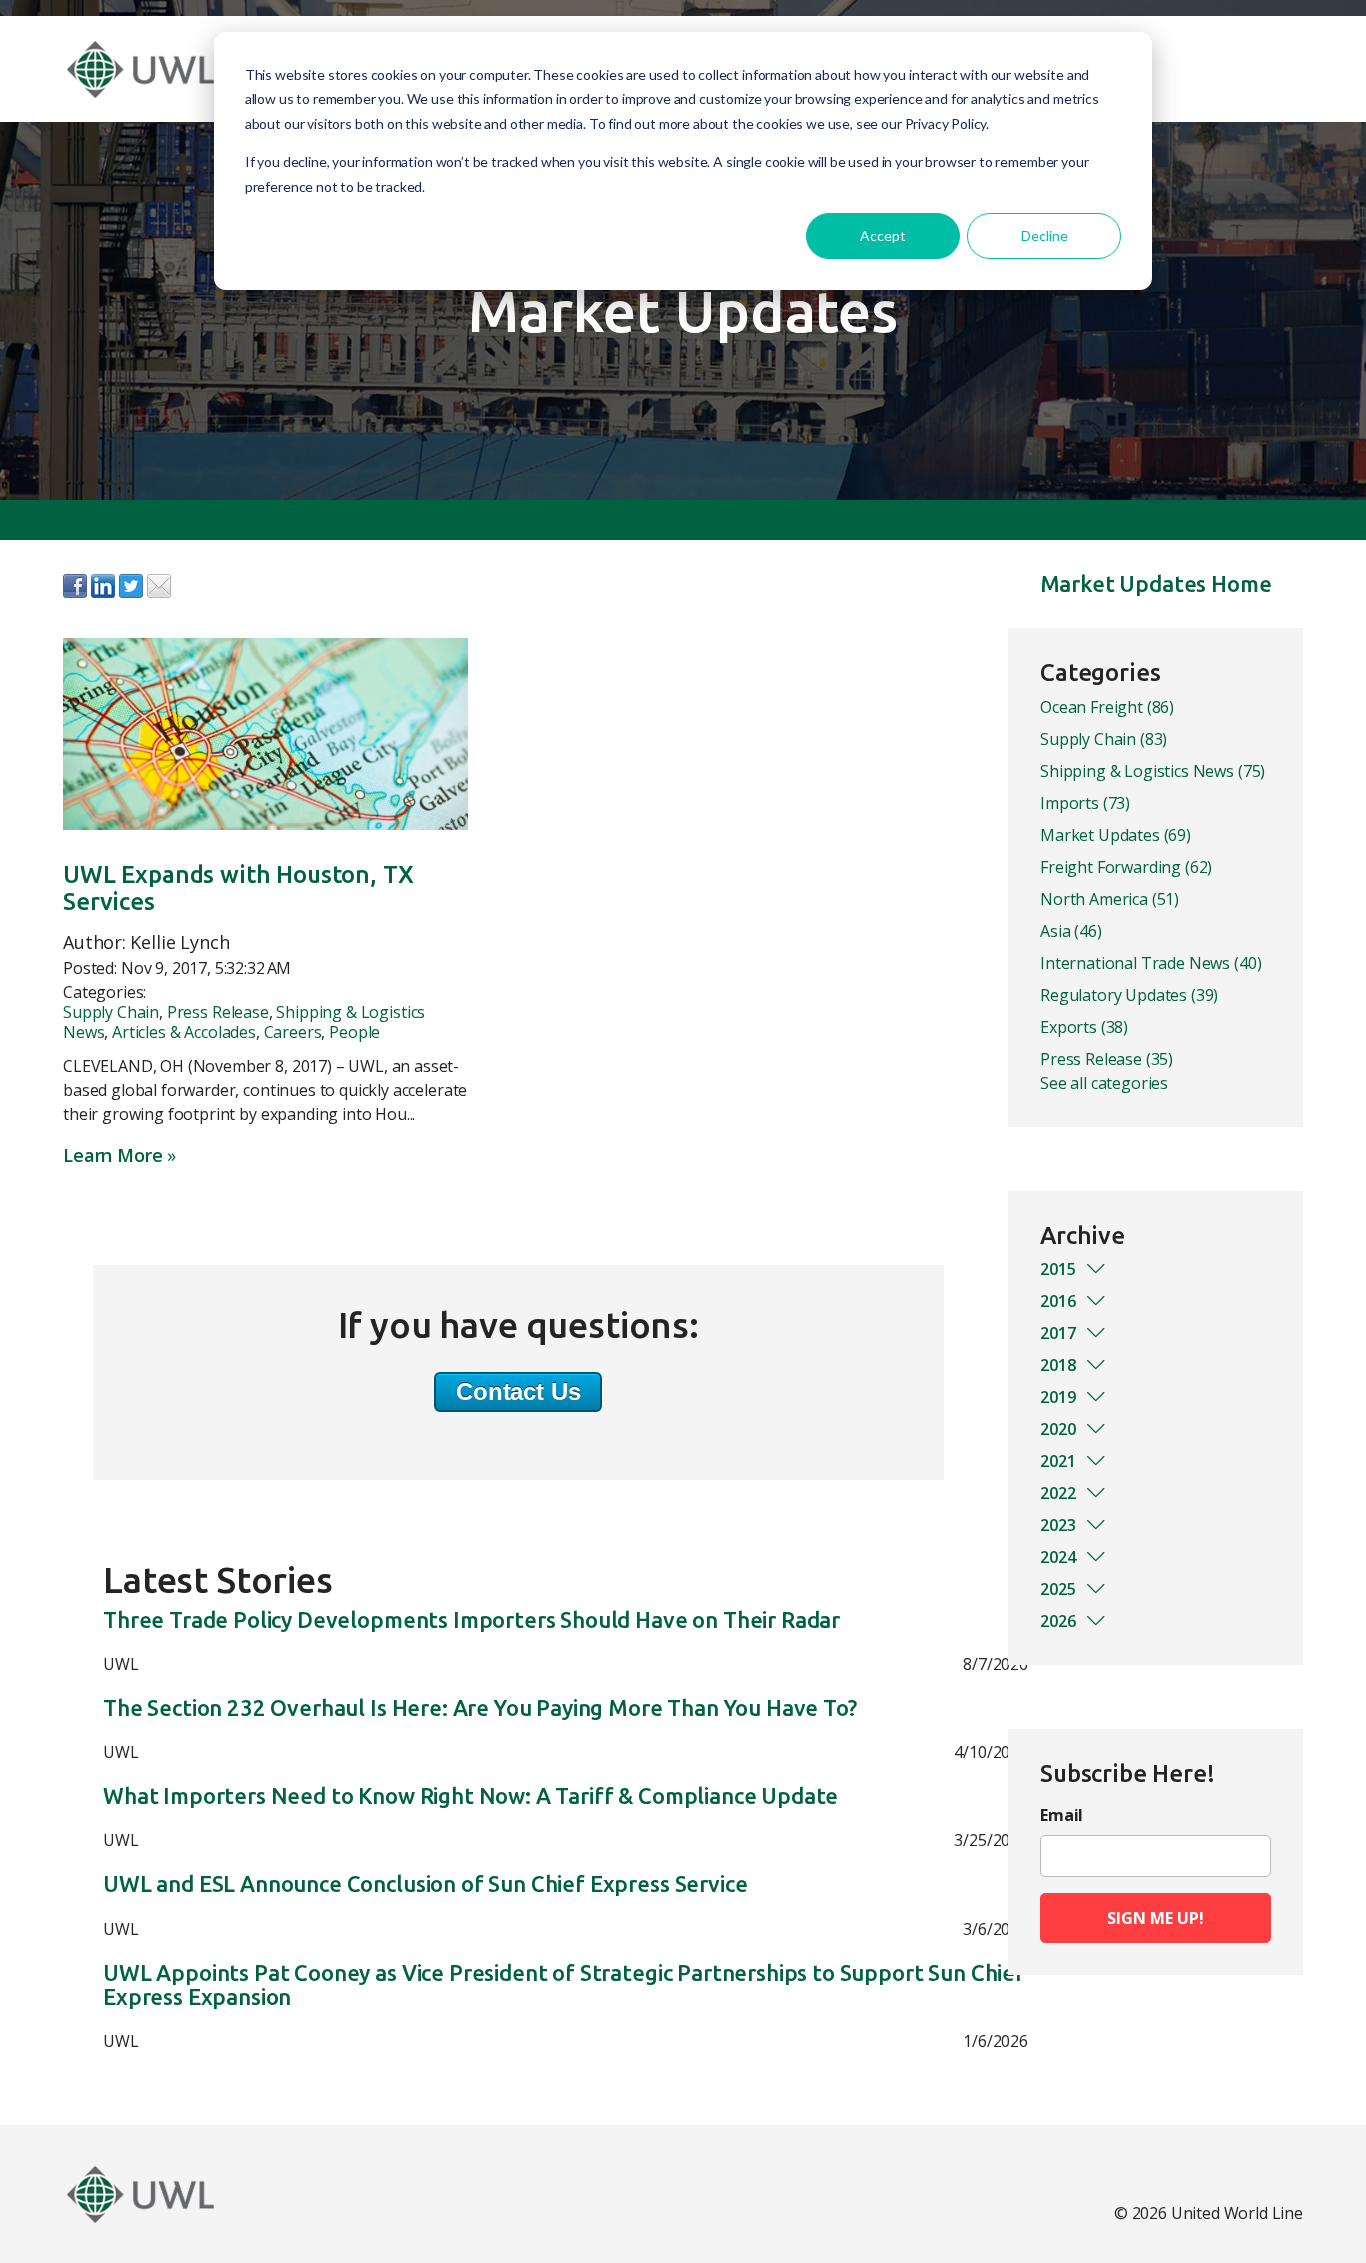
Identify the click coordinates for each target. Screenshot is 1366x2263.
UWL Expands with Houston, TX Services (238, 887)
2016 (1058, 1301)
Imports (1085, 803)
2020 (1058, 1429)
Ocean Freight (1107, 707)
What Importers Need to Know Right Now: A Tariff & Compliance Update (470, 1796)
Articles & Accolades (184, 1032)
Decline (1044, 235)
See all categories (1104, 1083)
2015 (1058, 1269)
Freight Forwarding (1126, 867)
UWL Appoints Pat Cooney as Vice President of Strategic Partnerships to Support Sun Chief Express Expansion (564, 1985)
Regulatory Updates (1129, 995)
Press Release (218, 1012)
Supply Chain (111, 1012)
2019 (1058, 1397)
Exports (1084, 1027)
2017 (1058, 1333)
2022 (1058, 1493)
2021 (1058, 1461)
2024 (1058, 1557)
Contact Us (518, 1391)
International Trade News (1150, 963)
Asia (1071, 931)
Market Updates (1115, 835)
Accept (883, 235)
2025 (1058, 1589)
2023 (1058, 1525)
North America (1109, 899)
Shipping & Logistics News (1152, 771)
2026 (1058, 1621)
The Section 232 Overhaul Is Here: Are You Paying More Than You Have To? (480, 1708)
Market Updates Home (1156, 583)
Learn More (112, 1155)
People (354, 1032)
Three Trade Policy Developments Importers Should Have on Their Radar (471, 1620)
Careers (293, 1032)
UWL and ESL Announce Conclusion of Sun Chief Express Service (425, 1884)
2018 (1058, 1365)
